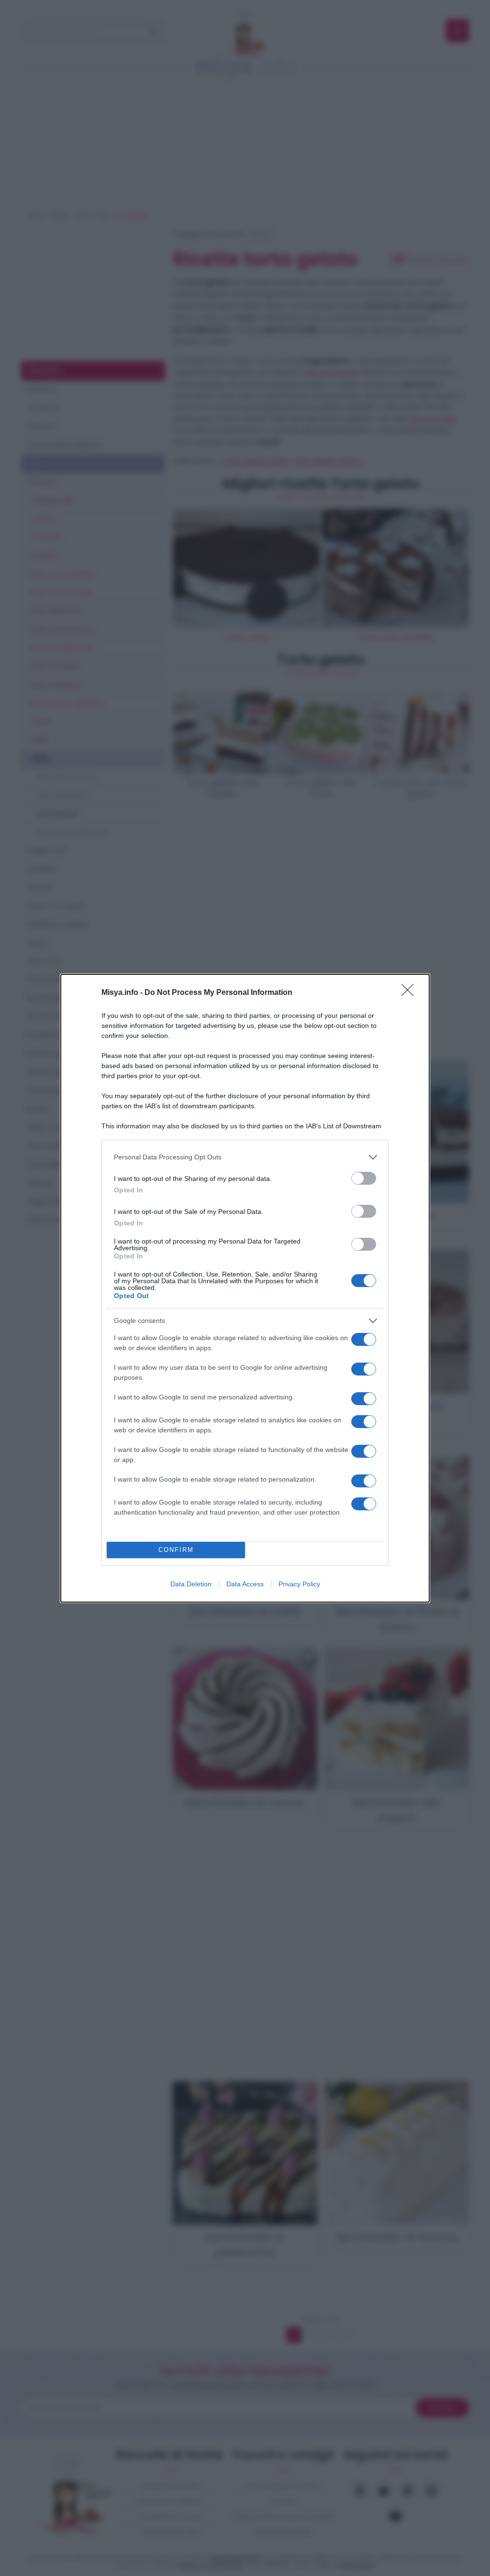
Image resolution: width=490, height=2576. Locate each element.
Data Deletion (191, 1584)
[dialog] (245, 1288)
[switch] (364, 1178)
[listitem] (245, 1157)
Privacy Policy (299, 1584)
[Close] (411, 993)
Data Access (245, 1584)
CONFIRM (176, 1550)
